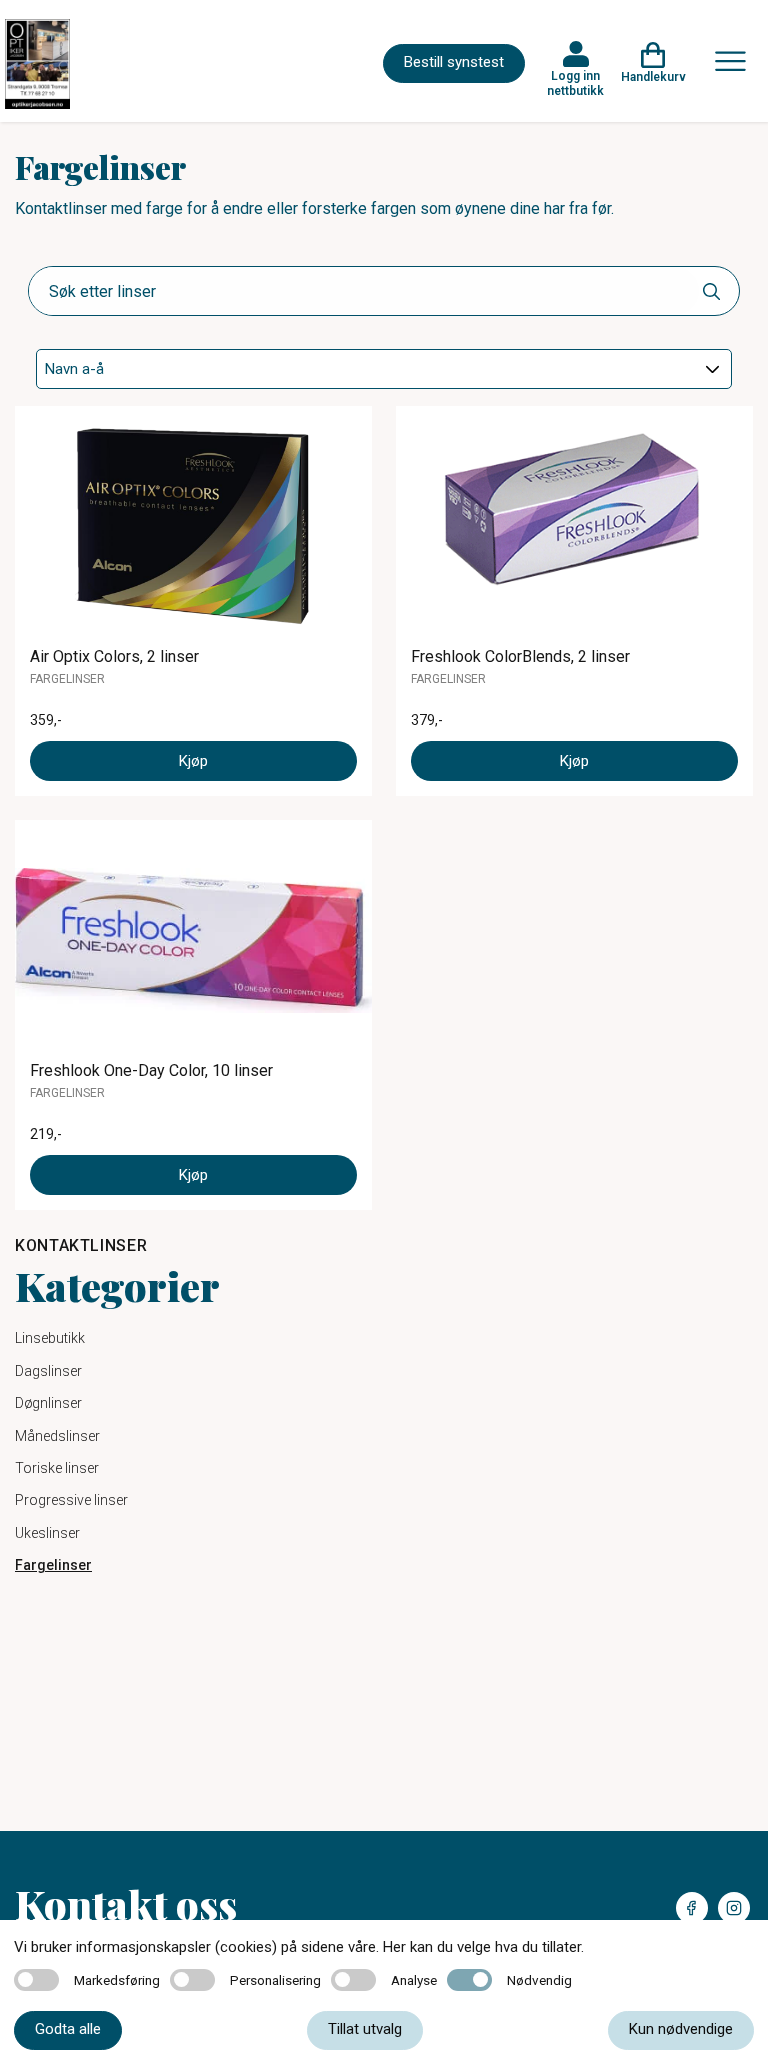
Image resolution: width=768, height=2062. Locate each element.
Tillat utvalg (365, 2029)
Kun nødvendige (681, 2029)
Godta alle (68, 2029)
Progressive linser (71, 1500)
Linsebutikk (50, 1338)
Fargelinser (53, 1565)
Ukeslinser (47, 1533)
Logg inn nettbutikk (575, 83)
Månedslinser (57, 1436)
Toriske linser (57, 1468)
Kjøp (193, 761)
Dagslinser (48, 1371)
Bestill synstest (454, 62)
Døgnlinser (48, 1403)
